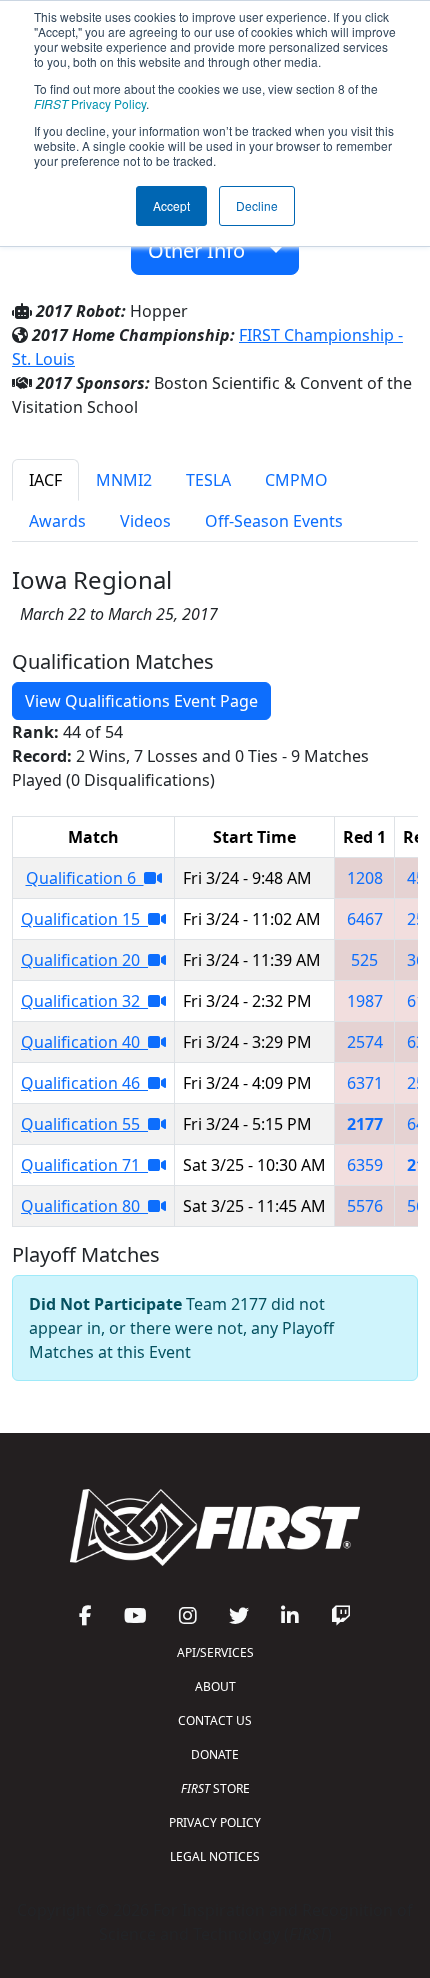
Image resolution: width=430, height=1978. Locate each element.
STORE (215, 1788)
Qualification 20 (84, 960)
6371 (365, 1083)
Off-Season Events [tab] (274, 521)
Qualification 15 (84, 919)
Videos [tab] (145, 521)
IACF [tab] (45, 480)
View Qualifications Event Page (141, 701)
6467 (365, 919)
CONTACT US (215, 1720)
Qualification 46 (84, 1083)
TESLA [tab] (208, 480)
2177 (365, 1124)
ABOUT (215, 1686)
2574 (365, 1042)
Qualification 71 (84, 1165)
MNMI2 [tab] (124, 480)
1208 (365, 878)
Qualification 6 (85, 878)
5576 (365, 1206)
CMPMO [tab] (296, 480)
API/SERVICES (215, 1652)
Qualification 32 (84, 1001)
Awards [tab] (57, 521)
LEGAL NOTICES (215, 1856)
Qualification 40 (84, 1042)
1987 (365, 1001)
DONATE (215, 1754)
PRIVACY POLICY (215, 1822)
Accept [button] (171, 205)
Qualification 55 (84, 1124)
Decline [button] (257, 205)
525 (364, 960)
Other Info (204, 250)
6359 (365, 1165)
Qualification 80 (84, 1206)
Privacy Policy (90, 103)
